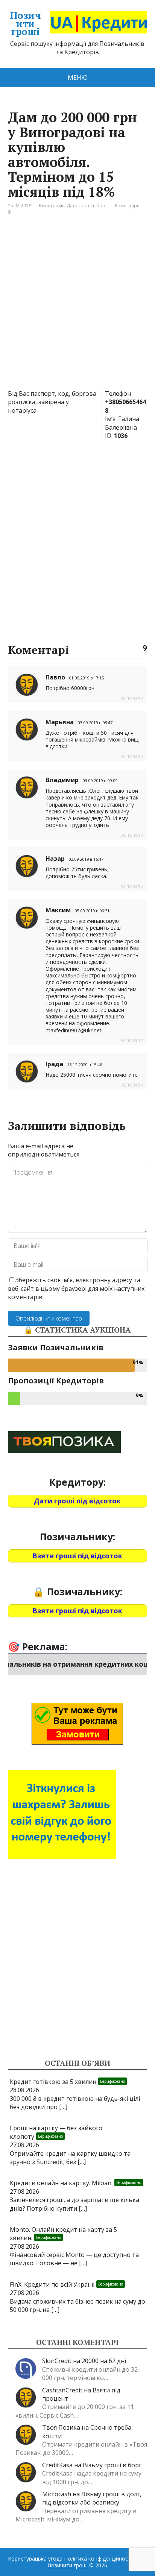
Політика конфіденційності (98, 2559)
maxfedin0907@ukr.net (74, 1030)
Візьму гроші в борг (112, 2465)
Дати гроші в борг (87, 206)
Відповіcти (132, 699)
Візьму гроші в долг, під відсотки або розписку (92, 2498)
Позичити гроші (25, 24)
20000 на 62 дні (104, 2361)
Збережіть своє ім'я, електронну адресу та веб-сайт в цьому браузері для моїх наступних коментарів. (76, 1288)
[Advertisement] (77, 308)
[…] (63, 2107)
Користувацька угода (35, 2559)
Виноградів (52, 206)
